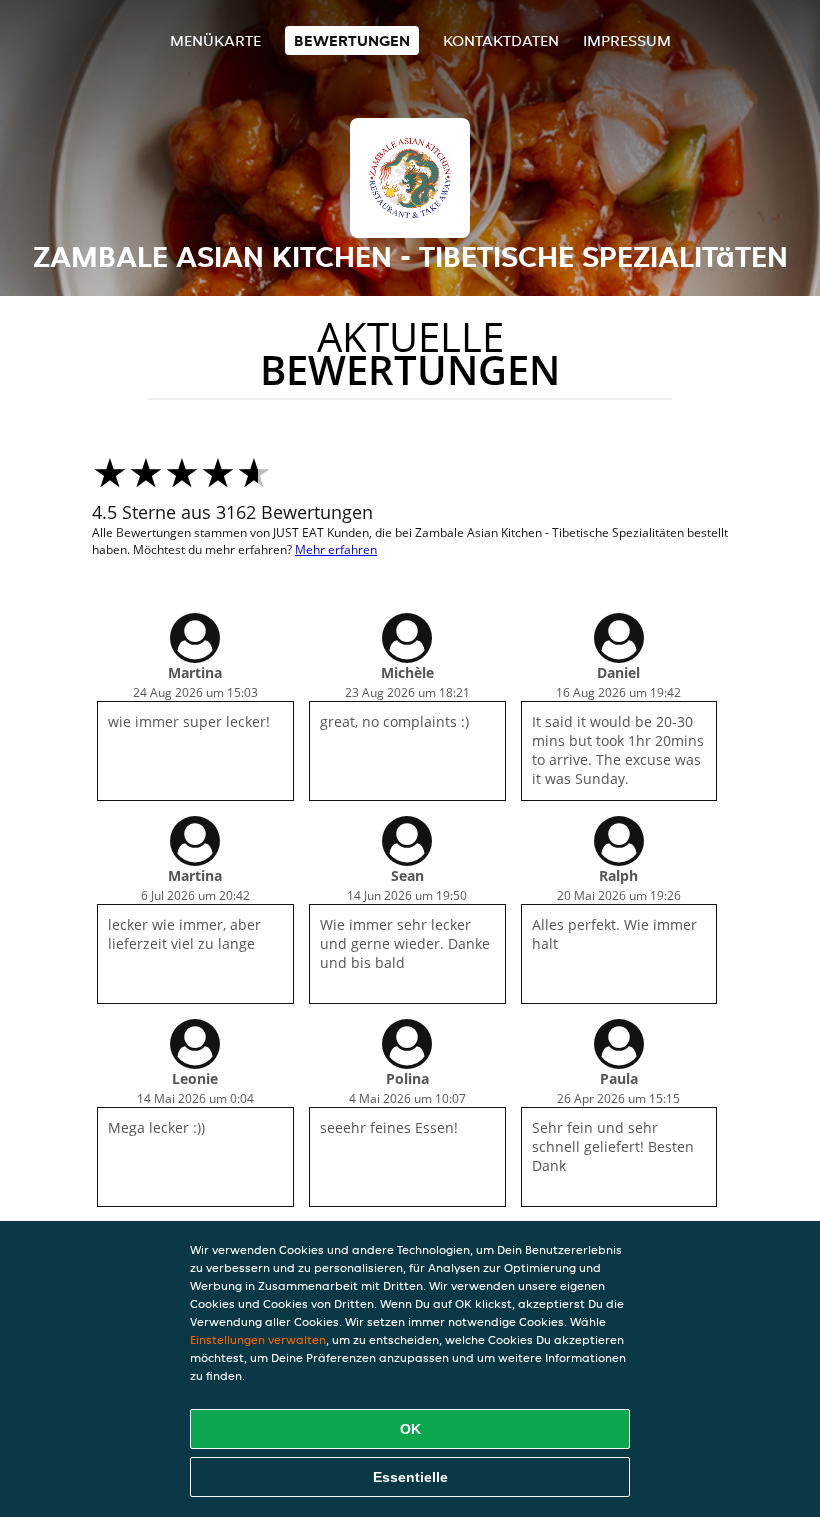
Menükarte (215, 40)
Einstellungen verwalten (258, 1339)
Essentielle (410, 1477)
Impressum (627, 40)
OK (410, 1429)
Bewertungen (352, 40)
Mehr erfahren (336, 549)
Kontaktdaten (501, 40)
